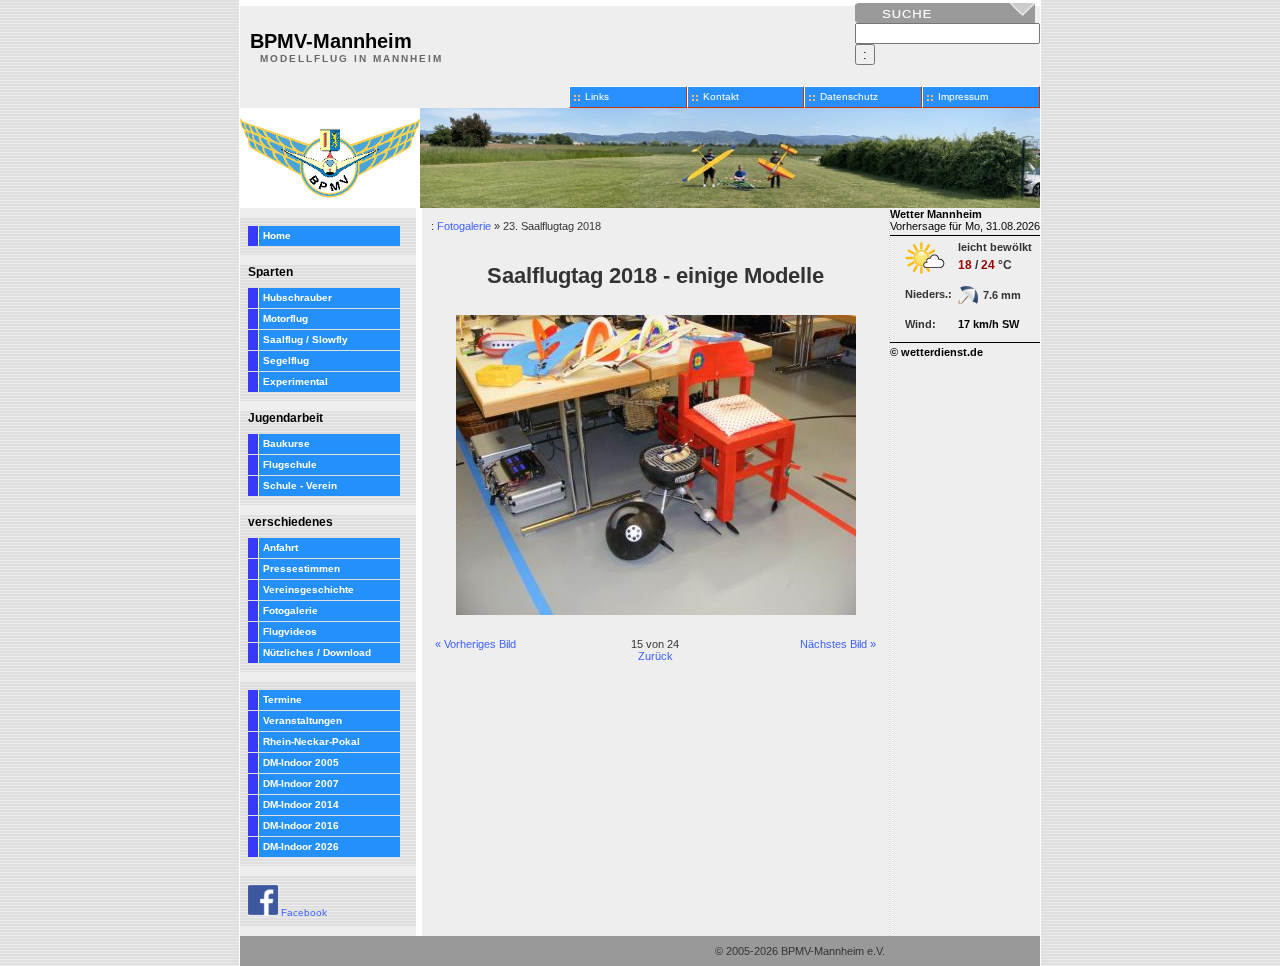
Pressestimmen (301, 568)
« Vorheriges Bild (475, 644)
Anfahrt (280, 547)
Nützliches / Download (317, 652)
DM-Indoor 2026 (301, 846)
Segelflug (286, 360)
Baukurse (286, 443)
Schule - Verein (300, 485)
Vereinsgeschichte (308, 589)
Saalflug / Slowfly (305, 339)
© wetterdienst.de (936, 352)
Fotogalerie (290, 610)
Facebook (302, 912)
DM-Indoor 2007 (301, 783)
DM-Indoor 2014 (301, 804)
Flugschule (290, 464)
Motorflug (285, 318)
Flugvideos (290, 631)
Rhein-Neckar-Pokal (311, 741)
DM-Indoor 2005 (301, 762)
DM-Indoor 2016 (301, 825)
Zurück (655, 656)
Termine (282, 699)
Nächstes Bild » (838, 644)
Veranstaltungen (302, 720)
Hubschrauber (297, 297)
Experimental (295, 381)
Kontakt (721, 96)
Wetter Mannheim (936, 214)
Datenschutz (849, 96)
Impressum (963, 96)
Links (597, 96)
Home (277, 235)
